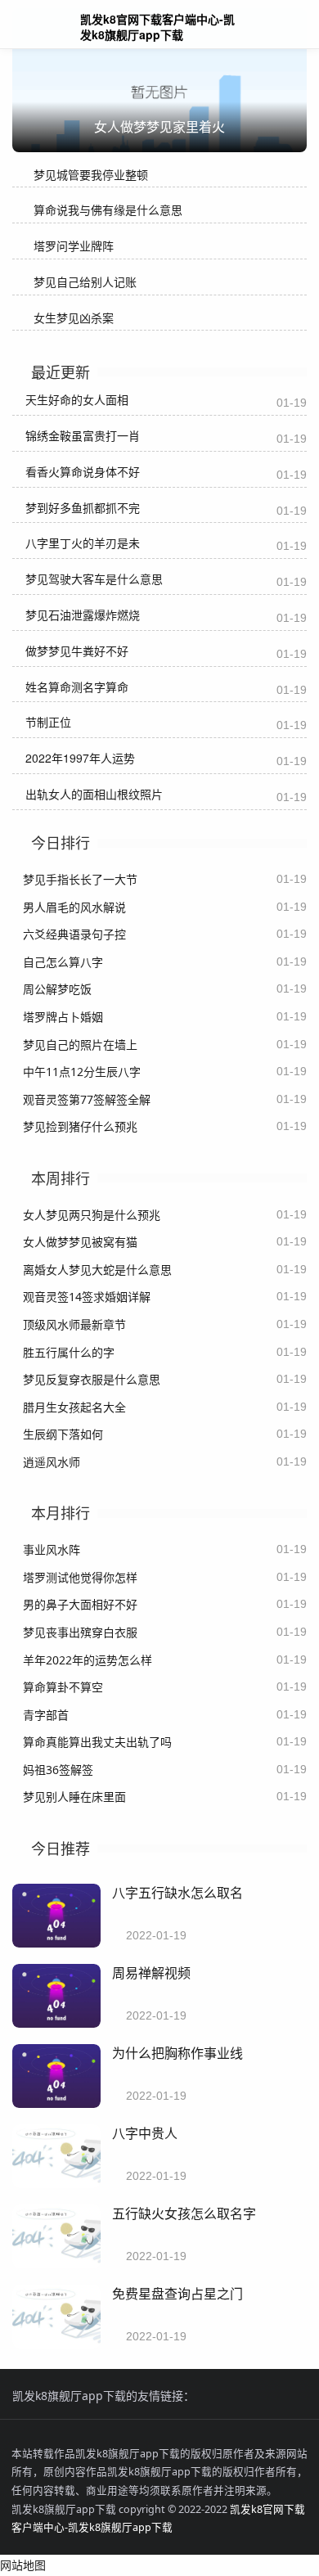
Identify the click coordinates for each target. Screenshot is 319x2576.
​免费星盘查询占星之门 (177, 2293)
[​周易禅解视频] (56, 2023)
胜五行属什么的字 (69, 1352)
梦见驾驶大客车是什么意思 (94, 579)
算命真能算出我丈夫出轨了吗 (97, 1742)
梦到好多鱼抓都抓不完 (83, 507)
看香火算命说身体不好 (83, 471)
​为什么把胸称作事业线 (177, 2053)
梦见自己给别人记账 (85, 282)
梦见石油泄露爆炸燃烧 (83, 615)
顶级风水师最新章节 (74, 1324)
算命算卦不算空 (63, 1687)
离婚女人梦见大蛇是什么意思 (97, 1270)
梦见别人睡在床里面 (74, 1797)
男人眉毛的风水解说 (74, 907)
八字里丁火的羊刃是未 (83, 543)
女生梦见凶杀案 (74, 318)
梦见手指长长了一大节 (80, 879)
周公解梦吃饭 (57, 989)
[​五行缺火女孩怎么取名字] (56, 2264)
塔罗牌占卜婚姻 (63, 1017)
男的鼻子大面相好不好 (80, 1604)
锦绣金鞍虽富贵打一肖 (83, 435)
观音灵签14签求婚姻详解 (87, 1297)
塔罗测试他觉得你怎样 (80, 1577)
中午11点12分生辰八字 (82, 1072)
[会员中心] (258, 26)
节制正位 (48, 722)
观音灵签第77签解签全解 (87, 1099)
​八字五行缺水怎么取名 (177, 1892)
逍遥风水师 (52, 1462)
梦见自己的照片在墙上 (80, 1045)
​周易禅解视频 (151, 1973)
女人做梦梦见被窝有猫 (80, 1242)
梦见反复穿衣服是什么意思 (92, 1379)
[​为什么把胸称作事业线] (56, 2103)
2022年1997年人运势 (80, 758)
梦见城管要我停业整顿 (91, 175)
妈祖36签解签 (58, 1770)
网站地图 (23, 2565)
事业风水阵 (52, 1549)
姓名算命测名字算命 (77, 687)
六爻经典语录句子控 (74, 934)
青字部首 (46, 1715)
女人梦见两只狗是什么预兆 (92, 1215)
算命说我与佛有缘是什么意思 (108, 210)
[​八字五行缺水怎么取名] (56, 1943)
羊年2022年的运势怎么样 (88, 1660)
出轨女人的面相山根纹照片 (94, 794)
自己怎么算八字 (63, 962)
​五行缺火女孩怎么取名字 (184, 2213)
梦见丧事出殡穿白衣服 (80, 1632)
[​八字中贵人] (56, 2184)
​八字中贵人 (145, 2133)
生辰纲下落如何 (63, 1434)
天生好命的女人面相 (77, 399)
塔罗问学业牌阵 (74, 246)
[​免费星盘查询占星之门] (56, 2344)
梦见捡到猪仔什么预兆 (80, 1126)
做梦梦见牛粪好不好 (77, 651)
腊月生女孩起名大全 (74, 1407)
